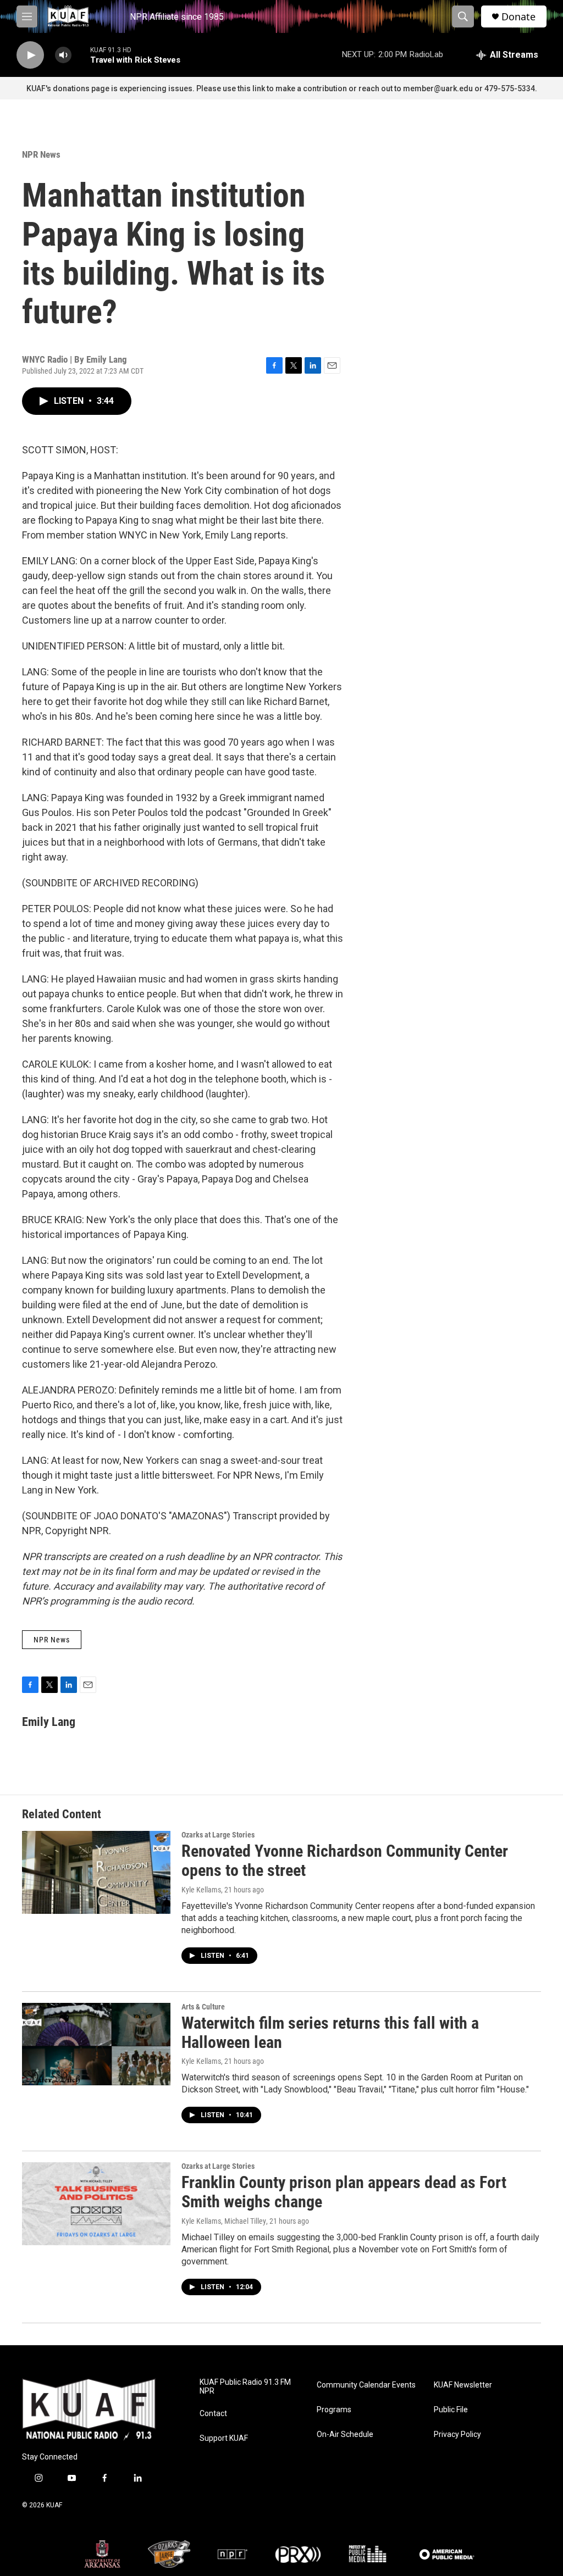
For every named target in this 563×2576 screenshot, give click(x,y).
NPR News (41, 154)
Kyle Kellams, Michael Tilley (224, 2221)
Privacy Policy (457, 2435)
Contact (213, 2414)
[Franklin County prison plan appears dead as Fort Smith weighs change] (96, 2203)
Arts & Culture (203, 2007)
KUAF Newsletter (463, 2385)
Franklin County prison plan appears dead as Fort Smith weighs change (344, 2192)
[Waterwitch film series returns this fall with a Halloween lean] (96, 2044)
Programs (334, 2410)
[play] (30, 55)
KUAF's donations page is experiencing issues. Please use (132, 88)
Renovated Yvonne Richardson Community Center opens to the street (345, 1861)
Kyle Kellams (201, 1890)
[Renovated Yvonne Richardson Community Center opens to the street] (96, 1872)
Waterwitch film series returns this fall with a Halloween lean (330, 2033)
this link (251, 88)
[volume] (63, 55)
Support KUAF (224, 2438)
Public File (451, 2410)
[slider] (81, 55)
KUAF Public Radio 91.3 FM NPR (245, 2387)
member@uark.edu (438, 88)
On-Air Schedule (345, 2435)
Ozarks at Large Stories (218, 1835)
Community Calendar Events (366, 2385)
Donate (518, 17)
